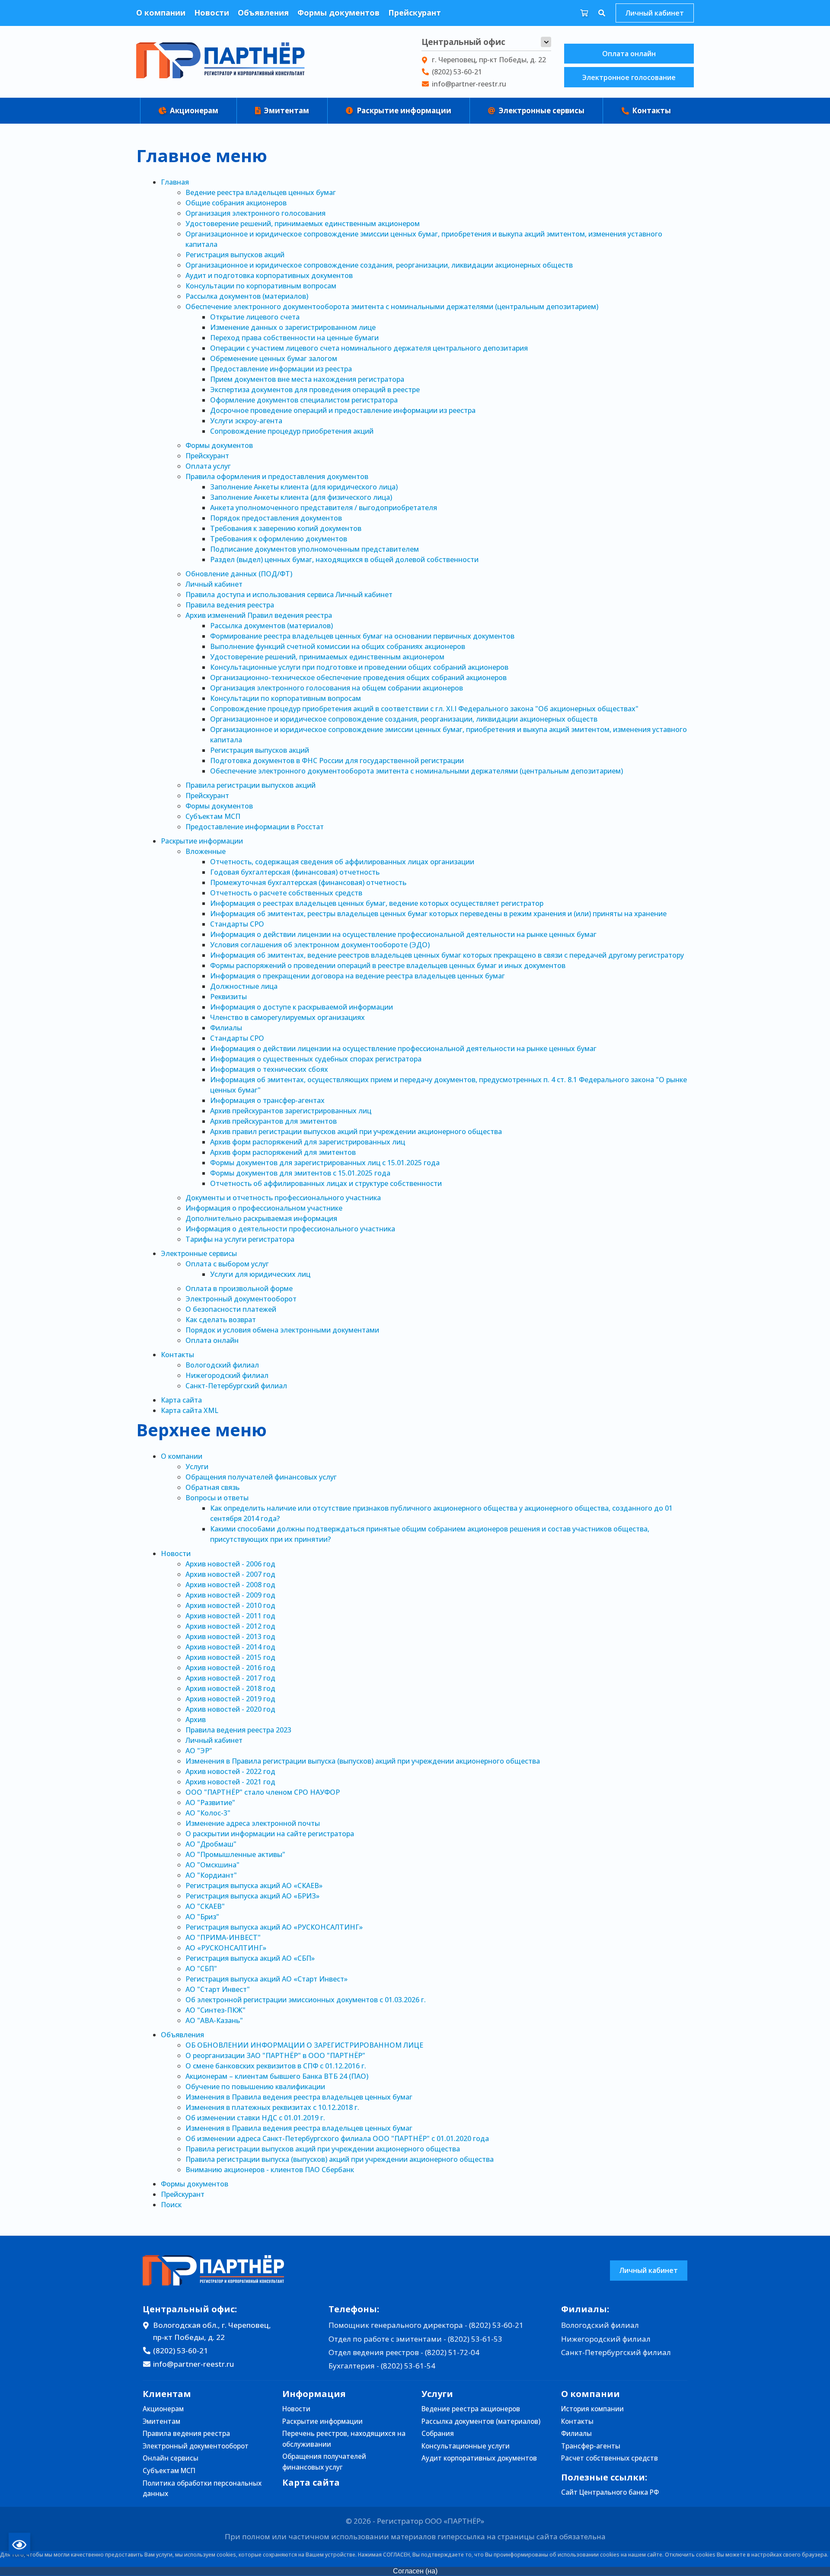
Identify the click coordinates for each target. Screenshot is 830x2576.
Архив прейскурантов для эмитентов (273, 1121)
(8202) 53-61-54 (408, 2366)
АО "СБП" (201, 1969)
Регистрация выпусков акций (235, 255)
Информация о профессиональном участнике (264, 1208)
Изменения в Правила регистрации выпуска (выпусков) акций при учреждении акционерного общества (363, 1761)
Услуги (197, 1467)
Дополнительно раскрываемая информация (261, 1218)
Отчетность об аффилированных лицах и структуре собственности (326, 1183)
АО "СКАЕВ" (205, 1906)
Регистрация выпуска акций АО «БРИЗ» (252, 1896)
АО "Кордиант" (211, 1875)
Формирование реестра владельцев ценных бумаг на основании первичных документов (362, 636)
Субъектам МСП (213, 816)
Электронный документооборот (241, 1299)
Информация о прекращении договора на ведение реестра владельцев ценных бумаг (358, 976)
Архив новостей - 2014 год (230, 1647)
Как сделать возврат (221, 1320)
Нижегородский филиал (227, 1375)
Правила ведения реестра (230, 605)
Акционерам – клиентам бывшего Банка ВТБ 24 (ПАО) (277, 2076)
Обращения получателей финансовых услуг (261, 1477)
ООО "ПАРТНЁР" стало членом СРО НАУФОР (263, 1792)
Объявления (263, 13)
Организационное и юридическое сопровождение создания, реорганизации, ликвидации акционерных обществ (379, 265)
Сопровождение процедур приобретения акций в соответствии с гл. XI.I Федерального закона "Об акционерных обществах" (424, 709)
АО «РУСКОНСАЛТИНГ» (226, 1948)
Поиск (171, 2205)
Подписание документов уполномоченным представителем (314, 549)
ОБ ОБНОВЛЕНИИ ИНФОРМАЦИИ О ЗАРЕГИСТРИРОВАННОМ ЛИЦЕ (304, 2045)
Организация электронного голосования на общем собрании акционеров (337, 688)
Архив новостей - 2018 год (230, 1688)
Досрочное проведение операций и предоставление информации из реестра (343, 410)
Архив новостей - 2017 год (230, 1678)
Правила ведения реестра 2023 (238, 1730)
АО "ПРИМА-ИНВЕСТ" (223, 1937)
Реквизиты (228, 997)
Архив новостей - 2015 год (230, 1657)
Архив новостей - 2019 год (230, 1699)
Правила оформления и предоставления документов (277, 476)
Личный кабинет (654, 13)
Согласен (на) (415, 2571)
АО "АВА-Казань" (214, 2020)
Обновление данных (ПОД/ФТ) (239, 574)
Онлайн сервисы (171, 2458)
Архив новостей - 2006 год (230, 1564)
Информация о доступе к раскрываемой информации (302, 1007)
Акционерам (193, 110)
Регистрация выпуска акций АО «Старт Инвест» (267, 1979)
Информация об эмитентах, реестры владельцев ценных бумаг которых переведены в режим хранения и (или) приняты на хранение (438, 914)
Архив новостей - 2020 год (230, 1709)
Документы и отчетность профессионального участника (283, 1198)
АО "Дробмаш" (211, 1844)
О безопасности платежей (231, 1309)
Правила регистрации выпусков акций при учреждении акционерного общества (323, 2149)
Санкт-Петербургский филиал (236, 1386)
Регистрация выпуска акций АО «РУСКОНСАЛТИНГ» (274, 1927)
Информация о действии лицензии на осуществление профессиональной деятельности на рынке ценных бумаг (403, 934)
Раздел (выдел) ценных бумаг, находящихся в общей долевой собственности (344, 559)
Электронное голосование (629, 77)
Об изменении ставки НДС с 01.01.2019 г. (255, 2118)
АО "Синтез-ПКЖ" (215, 2010)
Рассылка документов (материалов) (247, 296)
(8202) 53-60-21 (457, 72)
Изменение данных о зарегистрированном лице (293, 327)
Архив (196, 1719)
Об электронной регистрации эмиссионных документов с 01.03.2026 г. (306, 2000)
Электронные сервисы (541, 110)
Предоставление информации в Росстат (255, 827)
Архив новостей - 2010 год (230, 1605)
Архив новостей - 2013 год (230, 1636)
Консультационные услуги (466, 2446)
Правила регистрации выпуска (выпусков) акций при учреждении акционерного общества (340, 2159)
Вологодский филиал (222, 1365)
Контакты (651, 110)
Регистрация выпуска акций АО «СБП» (250, 1958)
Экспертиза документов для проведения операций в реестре (315, 390)
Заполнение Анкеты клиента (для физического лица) (301, 497)
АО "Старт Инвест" (218, 1989)
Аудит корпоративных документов (479, 2458)
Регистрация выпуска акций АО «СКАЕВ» (254, 1886)
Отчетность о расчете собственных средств (286, 893)
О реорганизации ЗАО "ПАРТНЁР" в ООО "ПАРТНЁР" (275, 2055)
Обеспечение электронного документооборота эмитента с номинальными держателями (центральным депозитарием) (392, 307)
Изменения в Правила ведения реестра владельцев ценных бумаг (299, 2097)
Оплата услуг (208, 466)
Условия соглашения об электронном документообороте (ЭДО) (320, 945)
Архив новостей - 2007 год (230, 1574)
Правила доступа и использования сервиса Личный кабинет (289, 594)
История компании (592, 2409)
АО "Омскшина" (212, 1865)
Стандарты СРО (237, 924)
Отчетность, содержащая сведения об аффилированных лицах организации (342, 862)
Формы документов (338, 13)
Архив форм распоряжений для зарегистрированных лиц (308, 1142)
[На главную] (220, 62)
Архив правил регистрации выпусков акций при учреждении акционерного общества (356, 1131)
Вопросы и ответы (217, 1498)
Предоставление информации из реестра (281, 369)
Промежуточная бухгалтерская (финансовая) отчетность (308, 882)
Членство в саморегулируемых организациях (287, 1017)
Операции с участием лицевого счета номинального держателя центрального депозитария (369, 348)
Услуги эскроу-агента (246, 421)
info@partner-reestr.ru (469, 84)
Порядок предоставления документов (276, 518)
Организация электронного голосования (255, 213)
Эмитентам (286, 110)
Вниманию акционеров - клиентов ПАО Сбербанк (270, 2170)
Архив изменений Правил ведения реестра (259, 615)
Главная (175, 182)
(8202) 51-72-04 (452, 2352)
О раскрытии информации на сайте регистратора (270, 1834)
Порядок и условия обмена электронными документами (282, 1330)
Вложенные (206, 851)
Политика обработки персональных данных (202, 2489)
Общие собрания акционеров (236, 203)
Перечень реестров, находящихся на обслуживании (344, 2439)
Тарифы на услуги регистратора (240, 1239)
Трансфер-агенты (591, 2446)
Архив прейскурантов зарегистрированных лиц (291, 1111)
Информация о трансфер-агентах (267, 1100)
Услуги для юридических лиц (260, 1274)
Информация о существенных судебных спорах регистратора (316, 1059)
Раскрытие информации (403, 110)
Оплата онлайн (629, 54)
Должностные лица (244, 986)
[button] (546, 42)
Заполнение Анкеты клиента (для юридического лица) (304, 487)
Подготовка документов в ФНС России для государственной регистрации (337, 761)
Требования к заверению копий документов (286, 528)
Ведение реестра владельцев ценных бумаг (261, 192)
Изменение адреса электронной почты (253, 1823)
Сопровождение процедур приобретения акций (292, 431)
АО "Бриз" (202, 1917)
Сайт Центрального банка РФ (610, 2492)
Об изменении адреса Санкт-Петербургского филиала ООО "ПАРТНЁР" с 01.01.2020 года (337, 2138)
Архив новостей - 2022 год (230, 1771)
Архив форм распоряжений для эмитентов (283, 1152)
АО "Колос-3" (208, 1813)
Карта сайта (181, 1400)
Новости (212, 13)
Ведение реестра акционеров (471, 2409)
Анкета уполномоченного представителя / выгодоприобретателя (324, 508)
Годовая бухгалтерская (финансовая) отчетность (295, 872)
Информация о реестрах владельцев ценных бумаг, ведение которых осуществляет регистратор (377, 903)
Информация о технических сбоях (269, 1069)
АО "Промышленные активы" (235, 1854)
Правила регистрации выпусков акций (251, 785)
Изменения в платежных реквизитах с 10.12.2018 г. (272, 2107)
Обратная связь (212, 1487)
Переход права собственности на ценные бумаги (294, 338)
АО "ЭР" (199, 1751)
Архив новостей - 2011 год (230, 1616)
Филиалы (226, 1028)
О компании (161, 13)
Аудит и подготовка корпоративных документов (269, 275)
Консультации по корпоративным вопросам (261, 286)
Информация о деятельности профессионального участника (290, 1229)
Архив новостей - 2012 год (230, 1626)
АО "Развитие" (210, 1803)
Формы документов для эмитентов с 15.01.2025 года (300, 1173)
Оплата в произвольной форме (239, 1288)
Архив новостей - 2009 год (230, 1595)
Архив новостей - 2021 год (230, 1782)
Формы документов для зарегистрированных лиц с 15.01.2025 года (325, 1163)
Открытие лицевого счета (255, 317)
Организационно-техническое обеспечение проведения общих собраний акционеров (358, 678)
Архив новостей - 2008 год (230, 1585)
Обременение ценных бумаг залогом (274, 358)
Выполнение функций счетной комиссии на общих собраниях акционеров (338, 646)
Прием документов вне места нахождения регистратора (307, 379)
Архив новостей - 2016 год (230, 1668)
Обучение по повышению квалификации (255, 2087)
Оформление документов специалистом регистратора (304, 400)
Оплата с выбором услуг (227, 1264)
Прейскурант (415, 13)
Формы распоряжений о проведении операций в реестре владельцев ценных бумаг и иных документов (388, 965)
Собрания (438, 2434)
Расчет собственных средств (610, 2458)
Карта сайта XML (190, 1410)
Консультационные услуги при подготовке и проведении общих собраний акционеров (359, 667)
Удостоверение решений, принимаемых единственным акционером (303, 224)
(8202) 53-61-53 (475, 2339)
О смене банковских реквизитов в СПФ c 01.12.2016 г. (276, 2066)
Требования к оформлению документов (279, 539)
